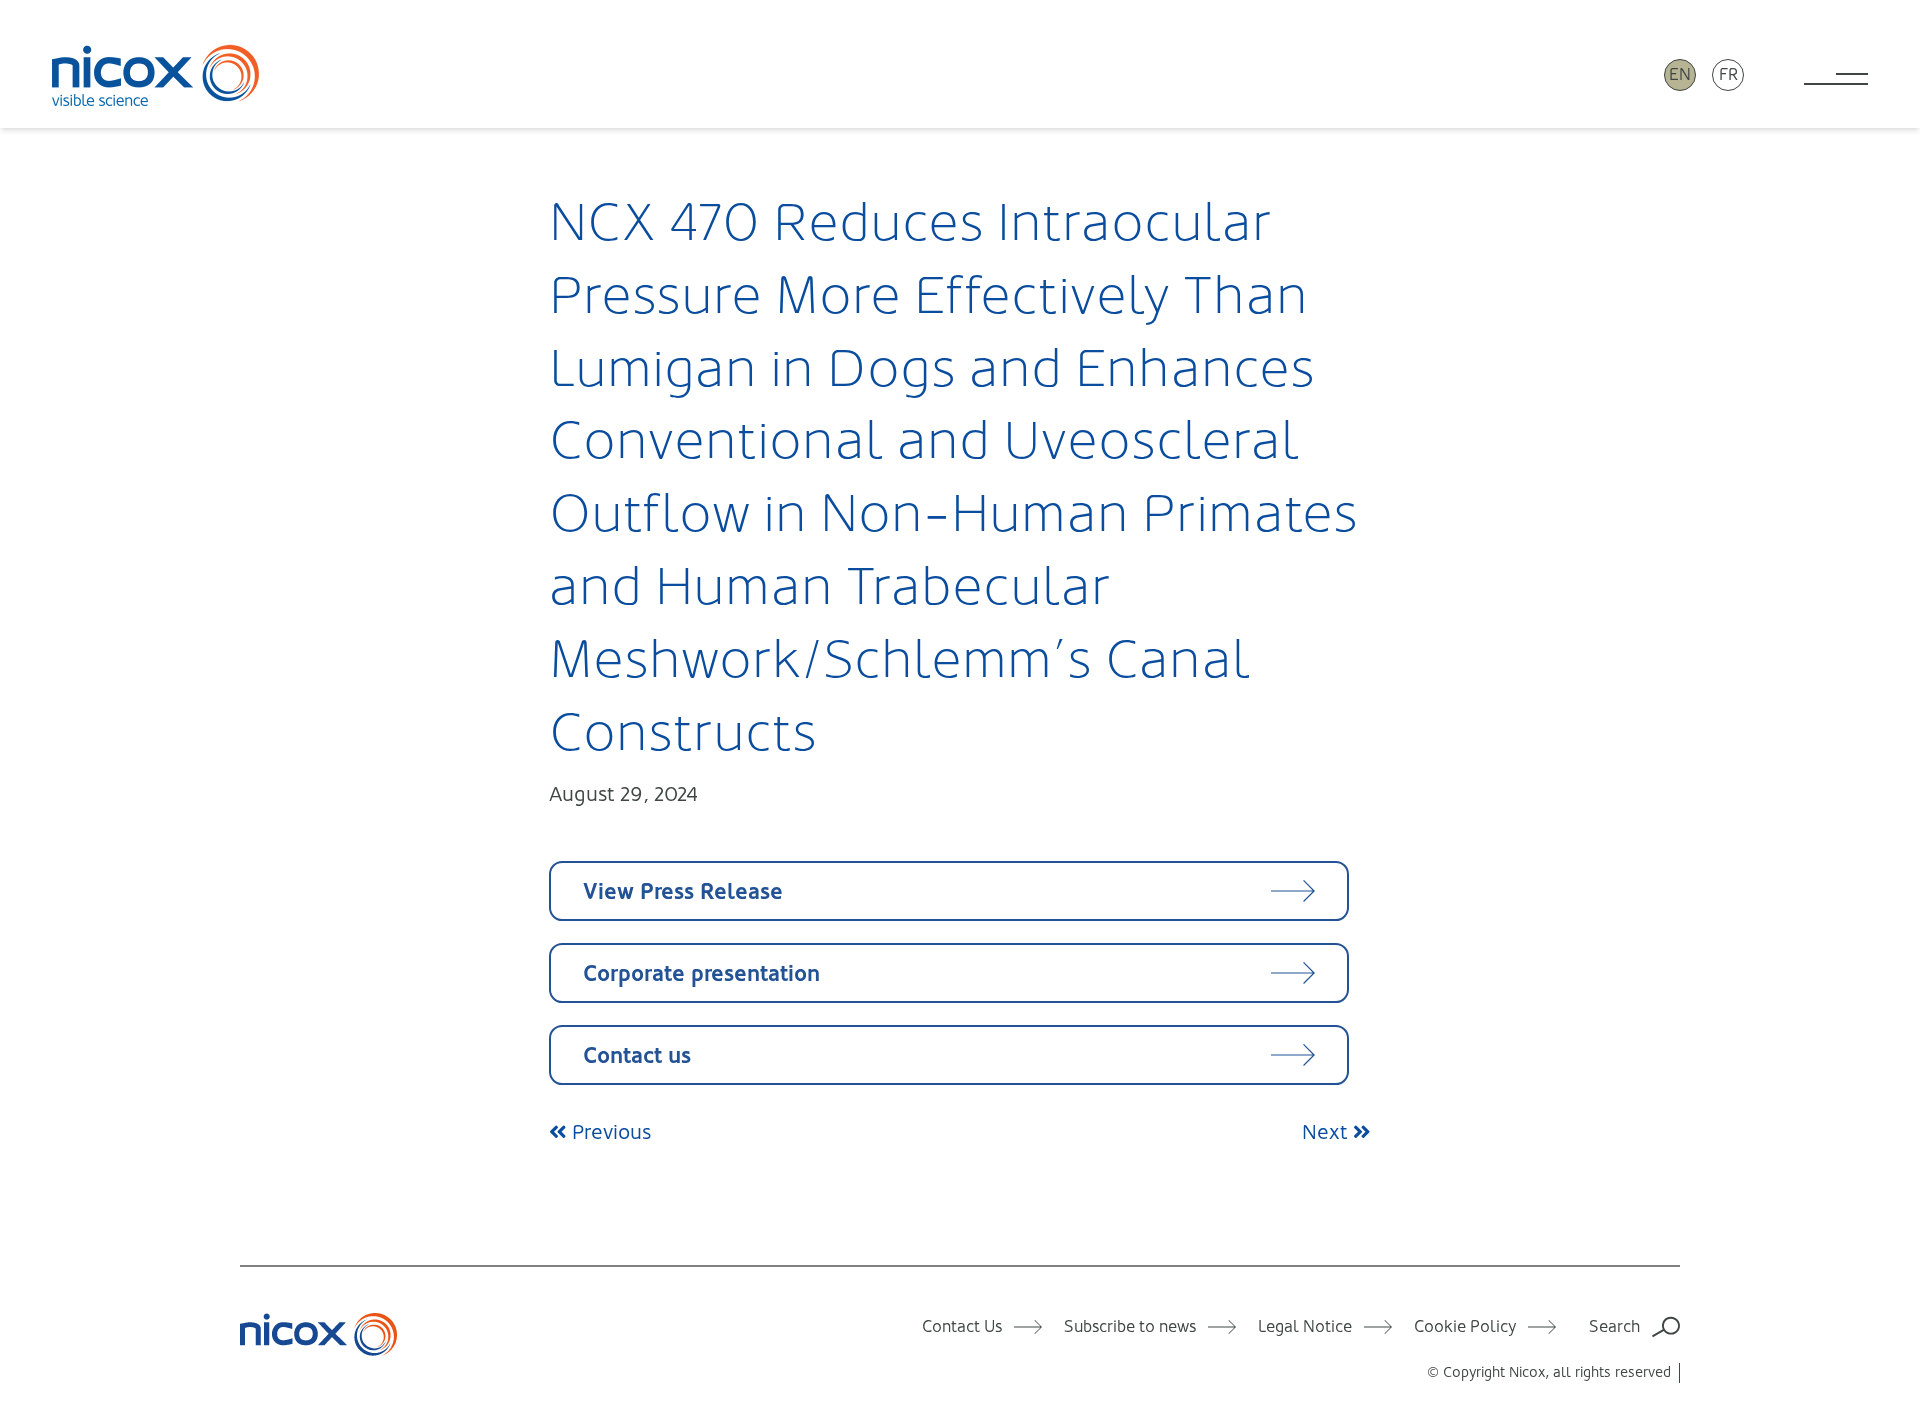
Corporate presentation (701, 973)
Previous (609, 1132)
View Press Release (683, 891)
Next (1327, 1132)
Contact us (637, 1055)
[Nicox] (156, 75)
